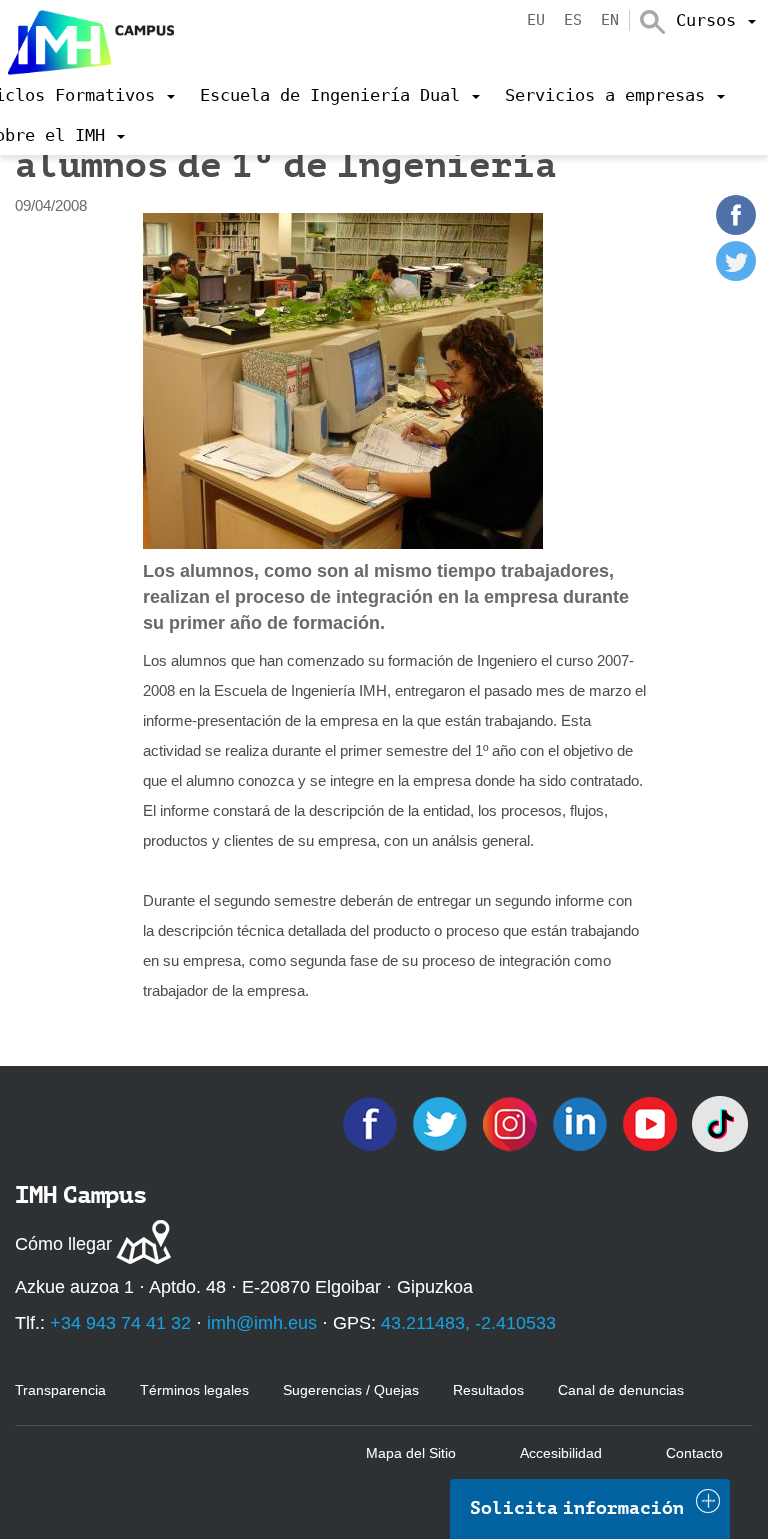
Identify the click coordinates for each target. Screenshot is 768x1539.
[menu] (716, 20)
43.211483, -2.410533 (468, 1323)
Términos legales (194, 1390)
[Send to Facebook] (736, 229)
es (573, 20)
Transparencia (60, 1390)
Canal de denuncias (621, 1390)
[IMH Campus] (87, 37)
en (610, 20)
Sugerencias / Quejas (351, 1390)
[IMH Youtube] (652, 1122)
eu (536, 20)
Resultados (488, 1390)
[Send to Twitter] (736, 275)
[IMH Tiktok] (720, 1122)
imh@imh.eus (262, 1323)
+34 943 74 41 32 (120, 1323)
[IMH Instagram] (512, 1122)
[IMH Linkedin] (582, 1122)
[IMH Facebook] (372, 1122)
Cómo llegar (63, 1244)
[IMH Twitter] (442, 1122)
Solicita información (577, 1508)
